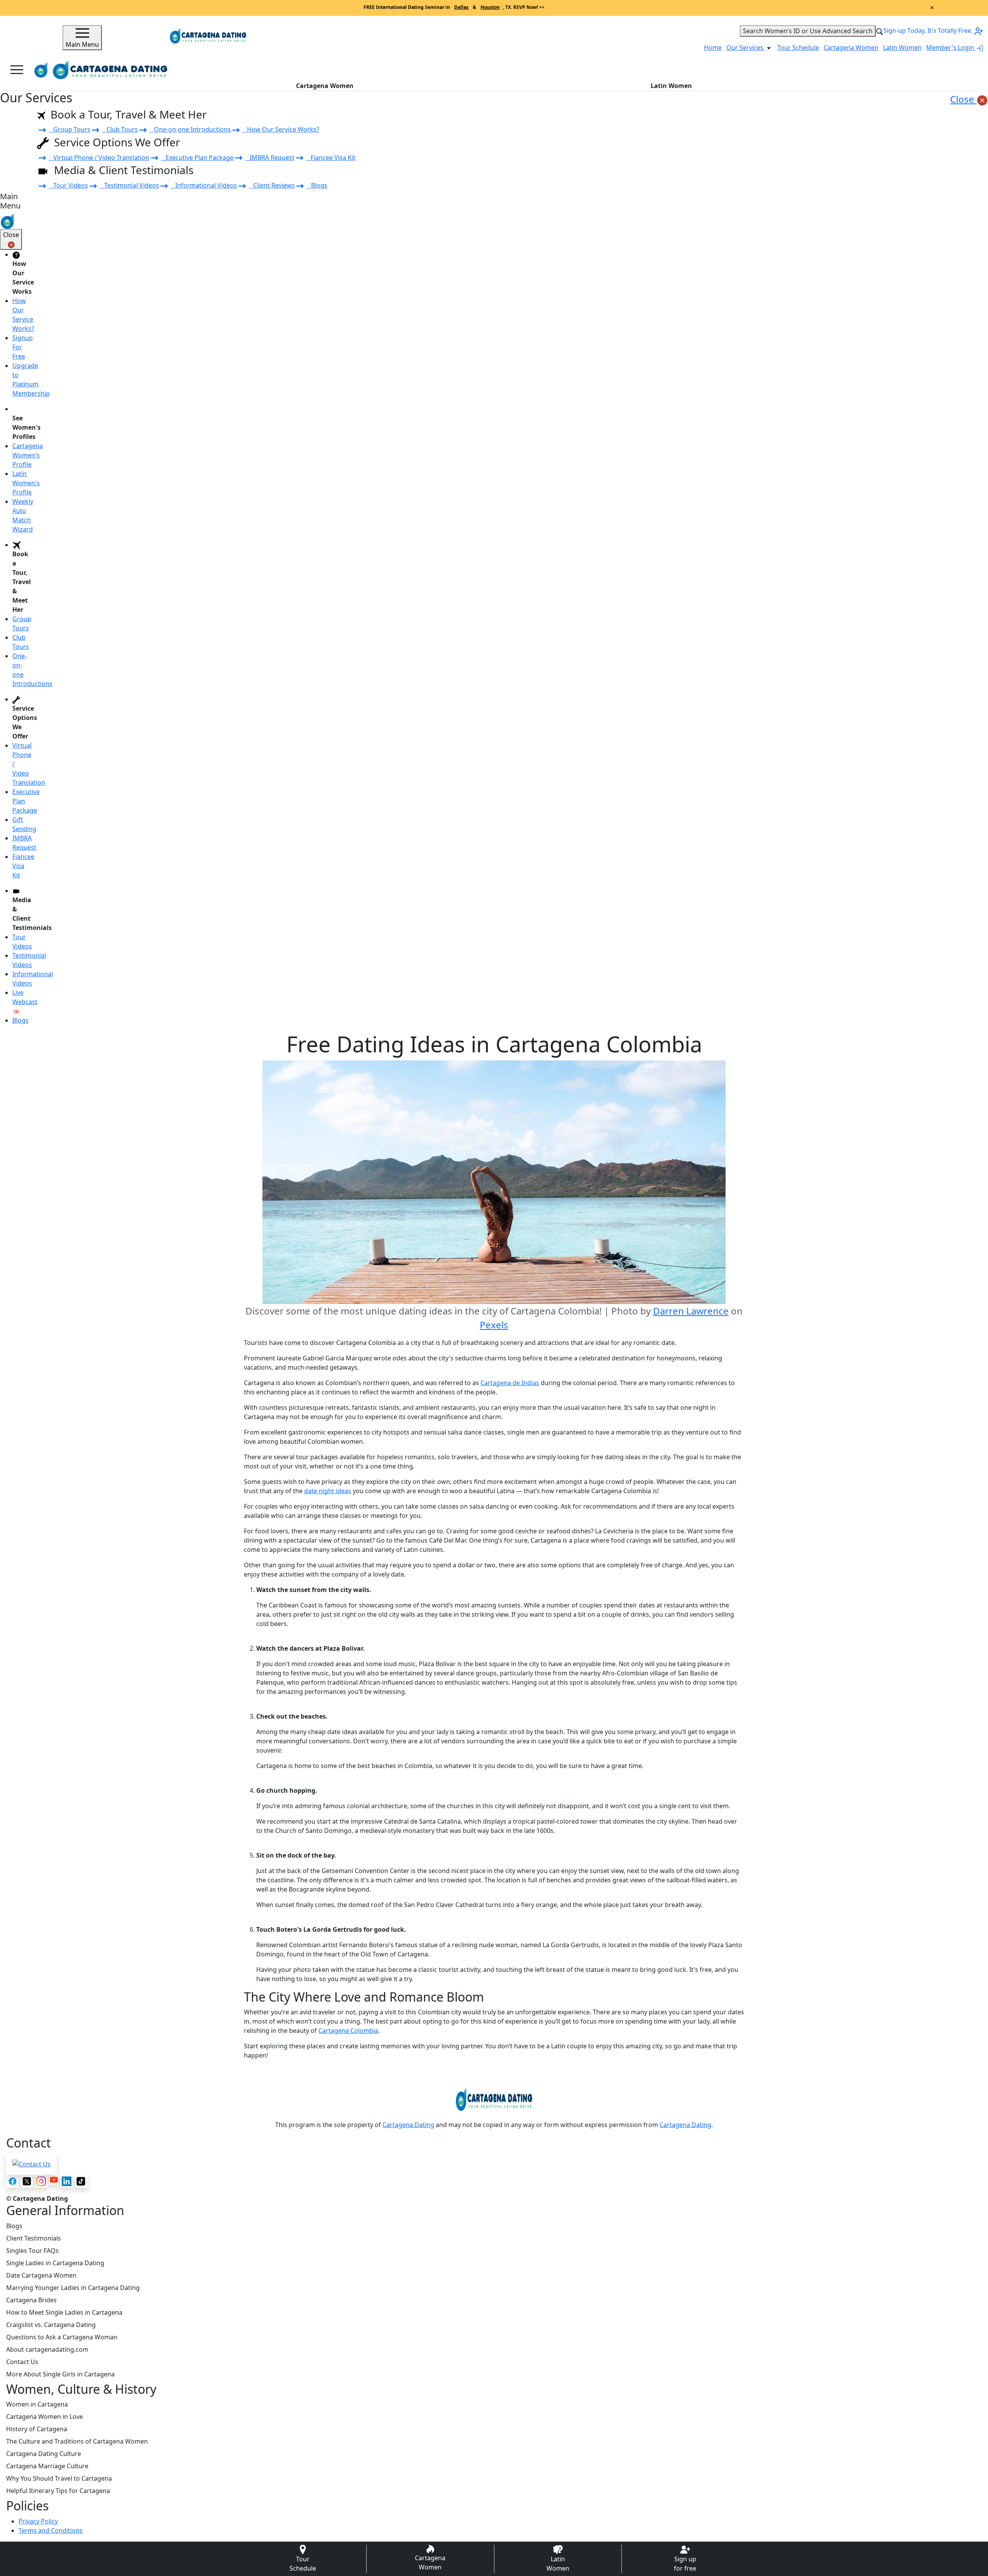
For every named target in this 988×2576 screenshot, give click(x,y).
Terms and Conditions (51, 2530)
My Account (953, 70)
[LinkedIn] (67, 2181)
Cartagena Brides (31, 2300)
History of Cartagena (37, 2429)
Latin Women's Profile (26, 483)
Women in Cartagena (37, 2404)
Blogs (317, 185)
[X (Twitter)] (27, 2181)
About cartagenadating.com (47, 2349)
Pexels (494, 1325)
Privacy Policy (38, 2521)
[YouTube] (54, 2180)
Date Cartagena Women (41, 2275)
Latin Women (902, 47)
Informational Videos (204, 185)
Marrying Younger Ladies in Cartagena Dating (73, 2288)
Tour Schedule (798, 47)
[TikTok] (81, 2181)
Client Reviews (272, 185)
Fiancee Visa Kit (331, 158)
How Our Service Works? (281, 129)
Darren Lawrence (691, 1311)
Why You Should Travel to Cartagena (59, 2478)
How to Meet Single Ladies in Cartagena (64, 2312)
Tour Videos (68, 185)
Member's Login (951, 47)
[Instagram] (41, 2181)
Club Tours (120, 129)
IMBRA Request (270, 158)
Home (713, 47)
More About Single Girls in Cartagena (60, 2374)
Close (963, 99)
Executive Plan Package (197, 158)
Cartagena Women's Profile (28, 455)
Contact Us (22, 2362)
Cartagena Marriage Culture (47, 2466)
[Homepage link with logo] (494, 2099)
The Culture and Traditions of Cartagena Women (77, 2441)
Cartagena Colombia (348, 2031)
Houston (490, 7)
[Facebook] (13, 2181)
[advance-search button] (880, 31)
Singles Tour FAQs (32, 2251)
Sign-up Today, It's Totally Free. (929, 30)
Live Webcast (25, 997)
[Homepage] (41, 70)
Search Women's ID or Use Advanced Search (808, 31)
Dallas (461, 7)
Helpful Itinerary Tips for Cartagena (58, 2491)
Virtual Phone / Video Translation (99, 158)
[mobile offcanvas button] (17, 70)
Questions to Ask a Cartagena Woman (62, 2337)
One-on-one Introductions (190, 129)
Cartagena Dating (408, 2125)
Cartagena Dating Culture (44, 2454)
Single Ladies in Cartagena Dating (55, 2263)
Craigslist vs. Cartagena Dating (51, 2325)
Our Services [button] (746, 47)
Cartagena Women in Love (45, 2417)
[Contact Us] (31, 2164)
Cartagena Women (851, 47)
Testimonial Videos (129, 185)
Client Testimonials (34, 2238)
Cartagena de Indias (510, 1383)
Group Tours (69, 129)
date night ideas (328, 1491)
